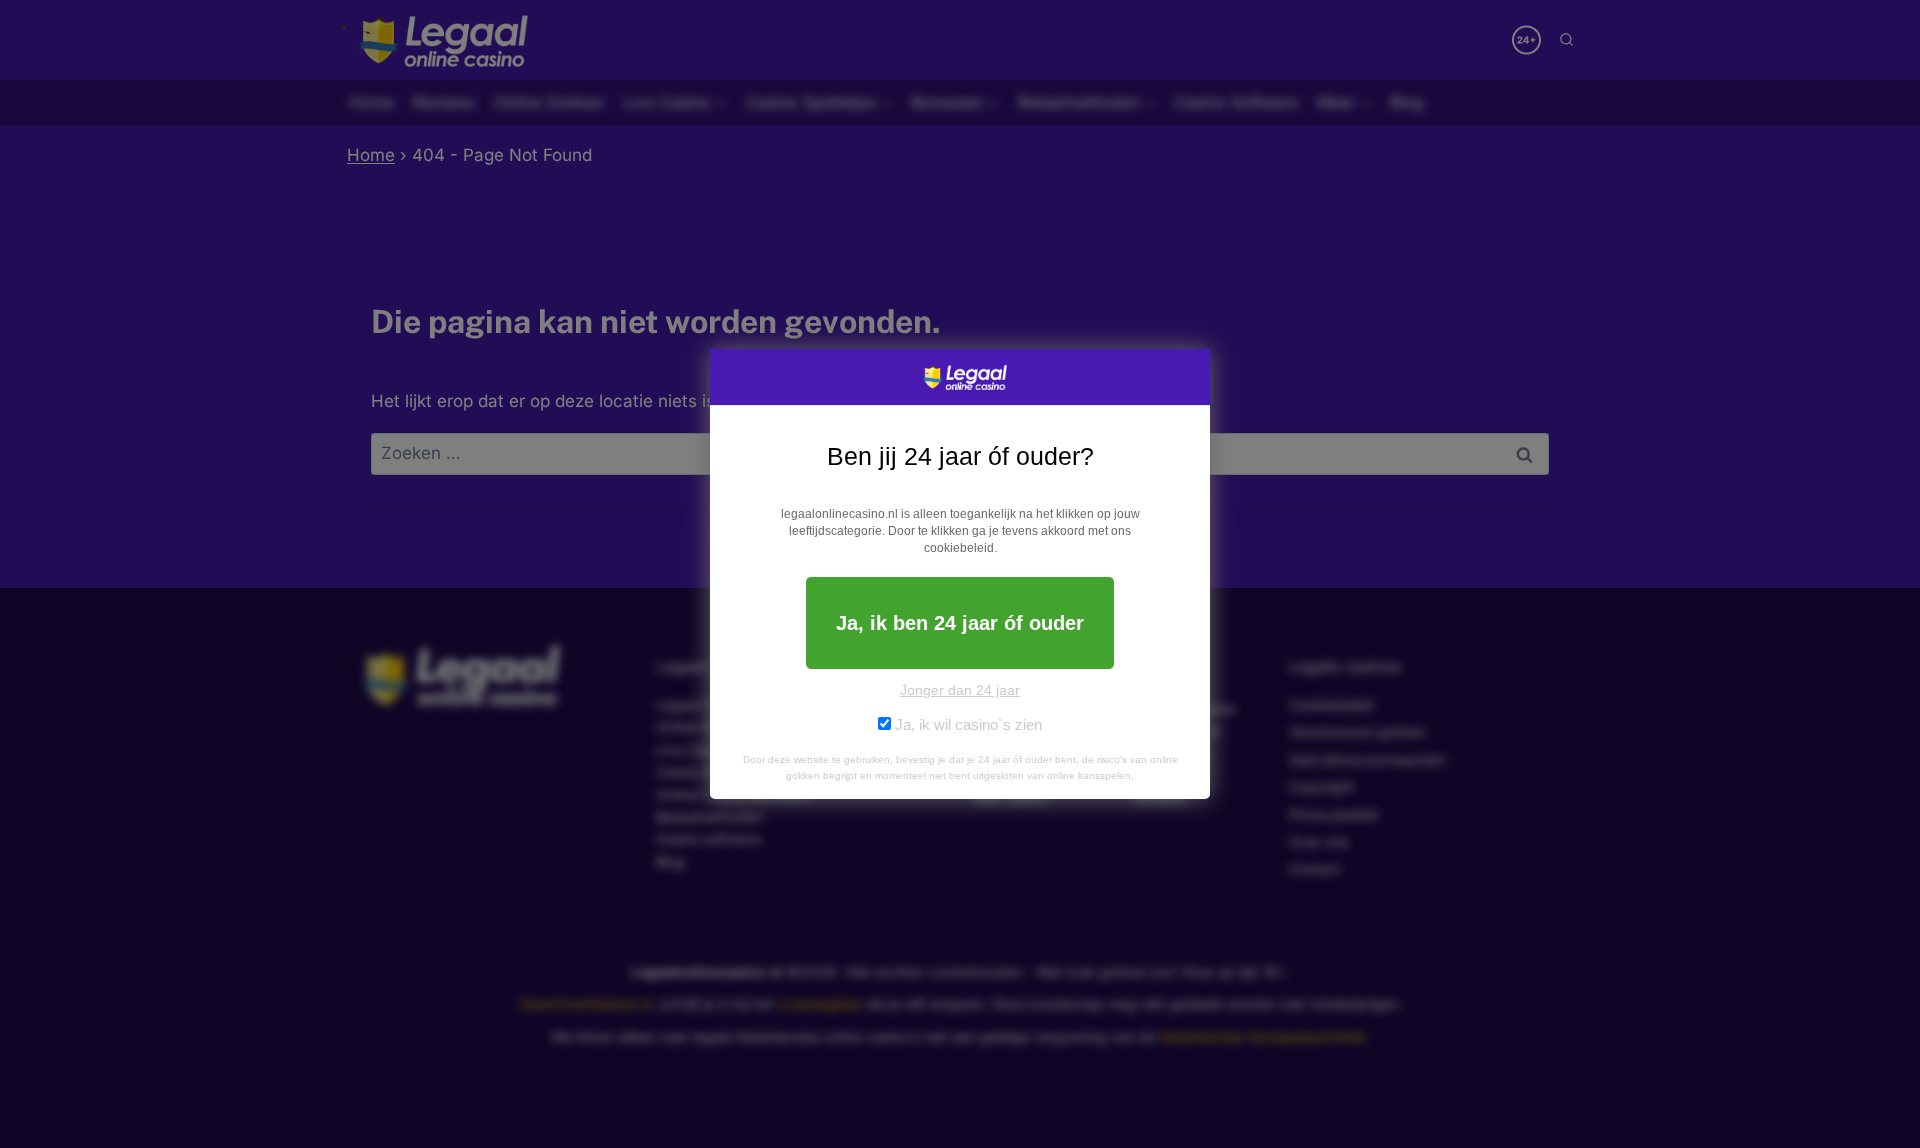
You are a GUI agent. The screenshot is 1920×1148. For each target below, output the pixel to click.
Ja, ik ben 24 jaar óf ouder (960, 623)
